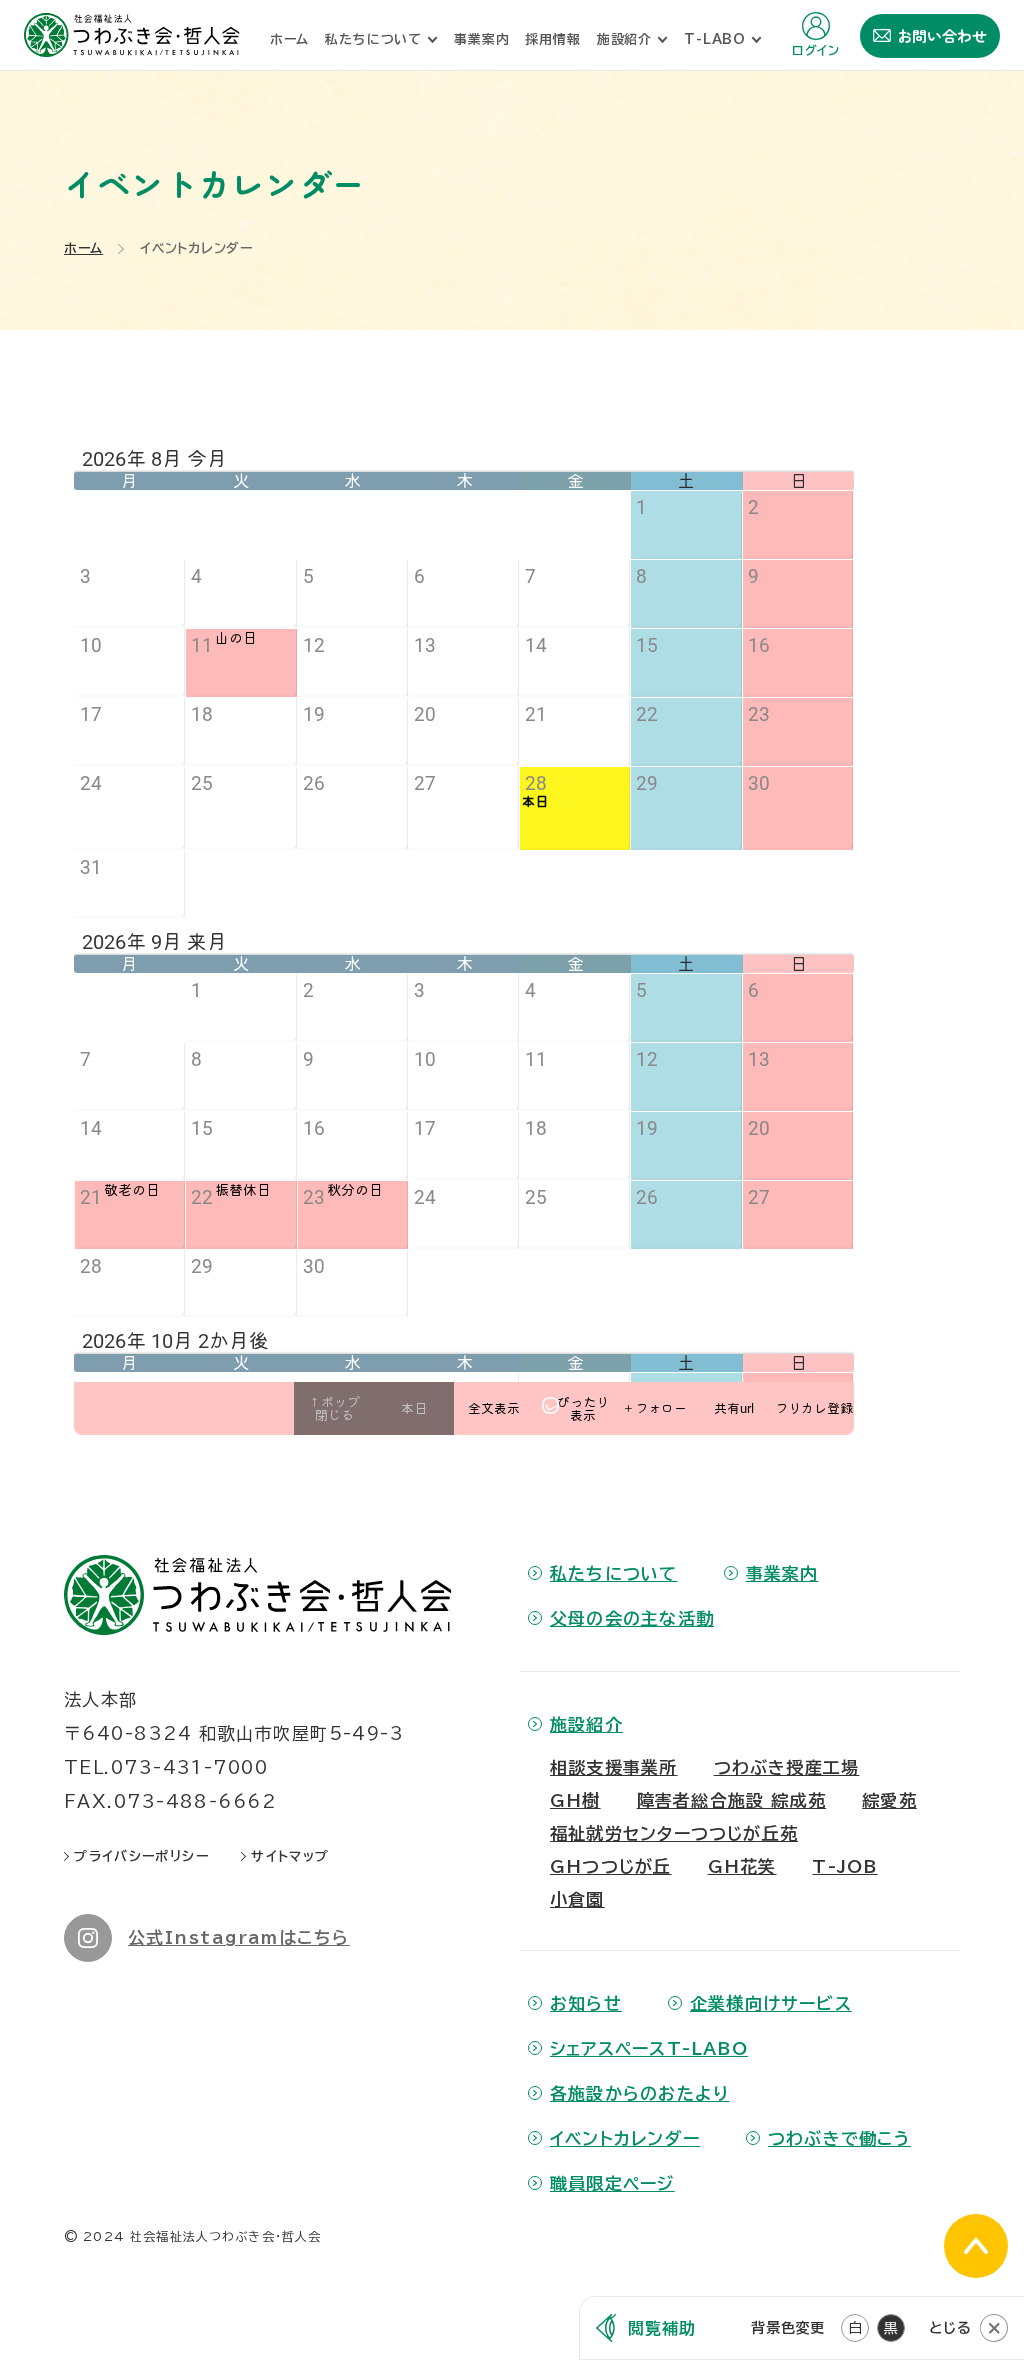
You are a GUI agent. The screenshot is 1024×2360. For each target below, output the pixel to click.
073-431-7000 (189, 1767)
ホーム (83, 248)
